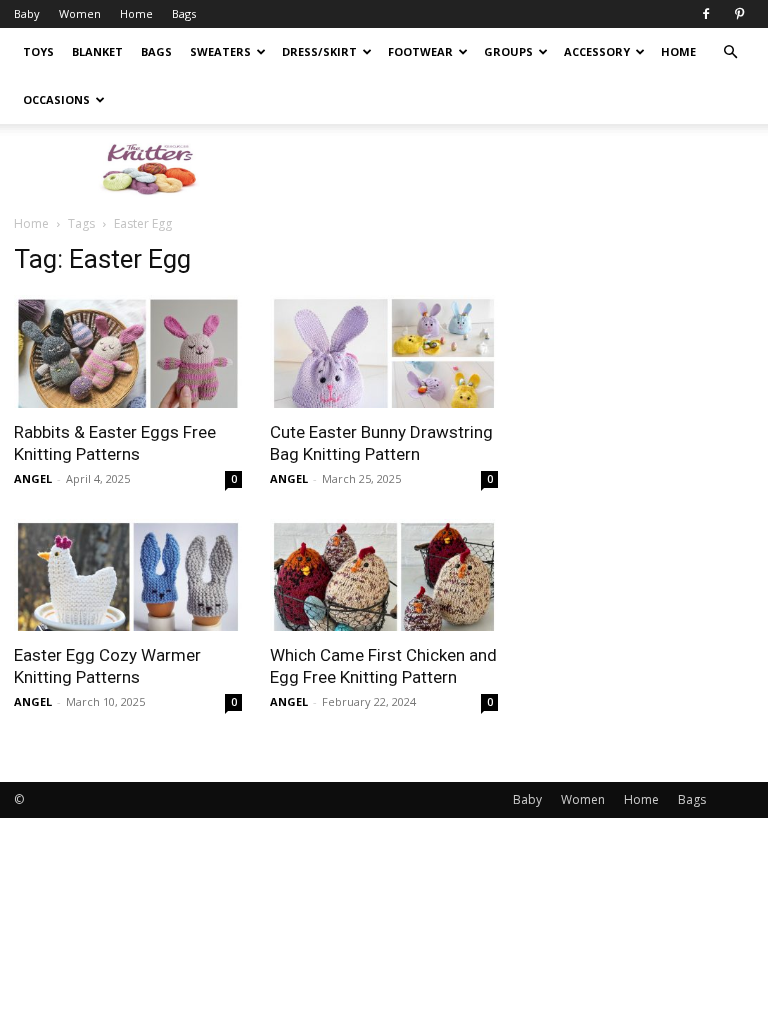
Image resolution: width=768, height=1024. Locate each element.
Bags (184, 13)
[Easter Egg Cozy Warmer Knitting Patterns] (128, 575)
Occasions (56, 99)
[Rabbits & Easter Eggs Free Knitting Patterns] (128, 351)
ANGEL (33, 478)
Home (136, 13)
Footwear (420, 51)
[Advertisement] (519, 168)
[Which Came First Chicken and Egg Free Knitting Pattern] (384, 575)
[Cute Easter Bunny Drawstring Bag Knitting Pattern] (384, 351)
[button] (730, 52)
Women (80, 13)
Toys (38, 51)
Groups (508, 51)
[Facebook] (706, 14)
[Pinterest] (739, 14)
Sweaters (220, 51)
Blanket (97, 51)
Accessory (597, 51)
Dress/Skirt (319, 51)
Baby (27, 13)
